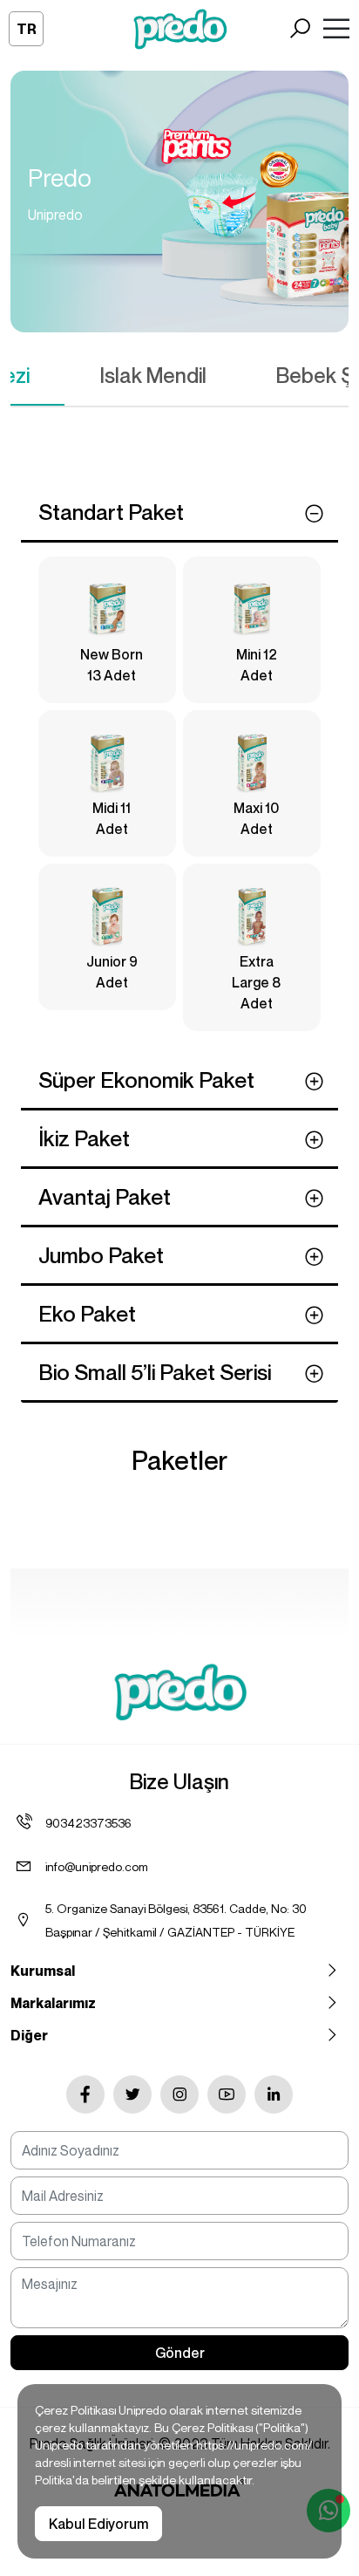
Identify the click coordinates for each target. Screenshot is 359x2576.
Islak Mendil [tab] (153, 375)
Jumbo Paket (101, 1255)
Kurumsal (43, 1971)
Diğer (29, 2035)
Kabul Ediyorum (98, 2524)
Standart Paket (111, 512)
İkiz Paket (84, 1138)
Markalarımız (53, 2003)
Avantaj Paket (105, 1197)
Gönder (180, 2353)
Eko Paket (87, 1314)
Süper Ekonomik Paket (146, 1080)
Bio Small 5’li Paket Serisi (155, 1372)
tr (27, 29)
